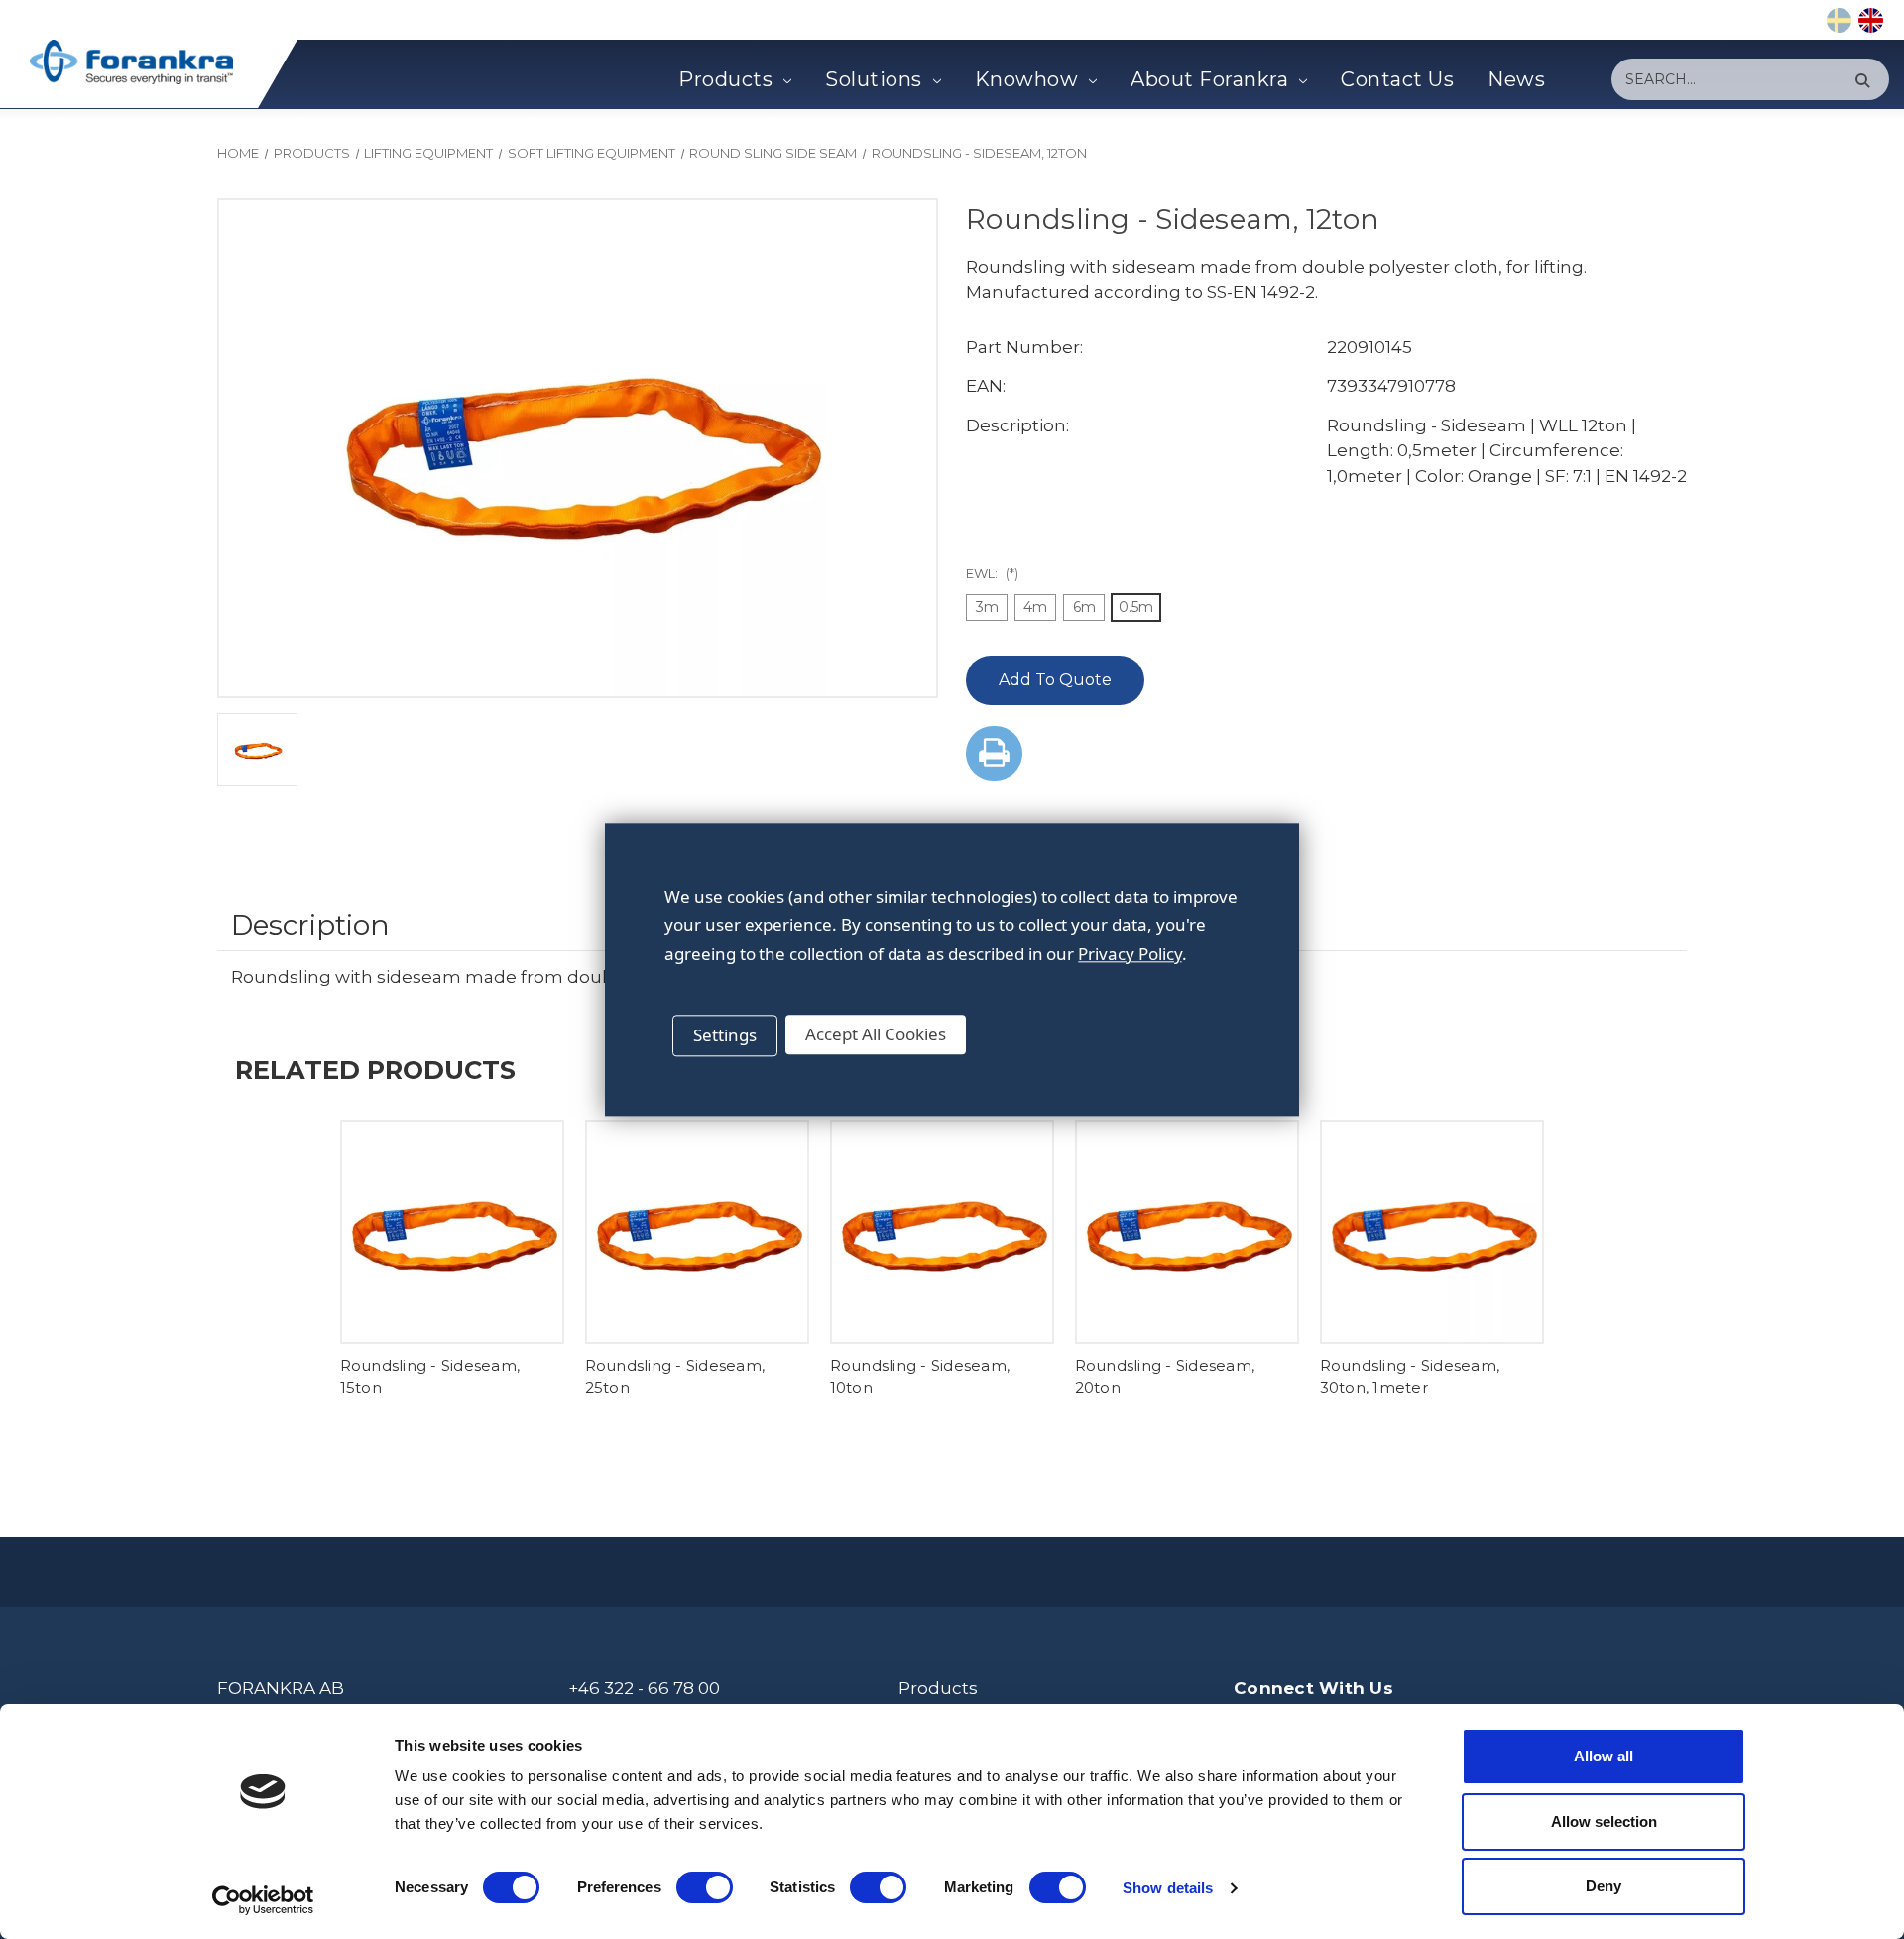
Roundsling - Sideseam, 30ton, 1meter (1410, 1377)
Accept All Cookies (876, 1034)
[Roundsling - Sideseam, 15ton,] (452, 1232)
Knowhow (1027, 79)
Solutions (874, 79)
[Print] (994, 753)
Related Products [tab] (375, 1070)
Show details (1168, 1888)
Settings (725, 1035)
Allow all (1604, 1756)
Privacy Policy (1130, 954)
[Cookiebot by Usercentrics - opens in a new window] (263, 1900)
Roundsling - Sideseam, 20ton (1165, 1377)
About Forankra (1209, 79)
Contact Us (1397, 79)
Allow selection (1604, 1821)
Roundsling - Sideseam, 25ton (675, 1377)
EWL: (992, 573)
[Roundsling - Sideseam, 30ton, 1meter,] (1432, 1232)
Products (725, 79)
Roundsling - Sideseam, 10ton (920, 1377)
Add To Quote (1055, 680)
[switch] (705, 1887)
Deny (1604, 1886)
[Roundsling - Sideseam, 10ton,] (942, 1232)
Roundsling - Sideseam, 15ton (430, 1377)
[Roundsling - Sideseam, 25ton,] (697, 1232)
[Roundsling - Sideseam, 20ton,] (1187, 1232)
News (1516, 79)
